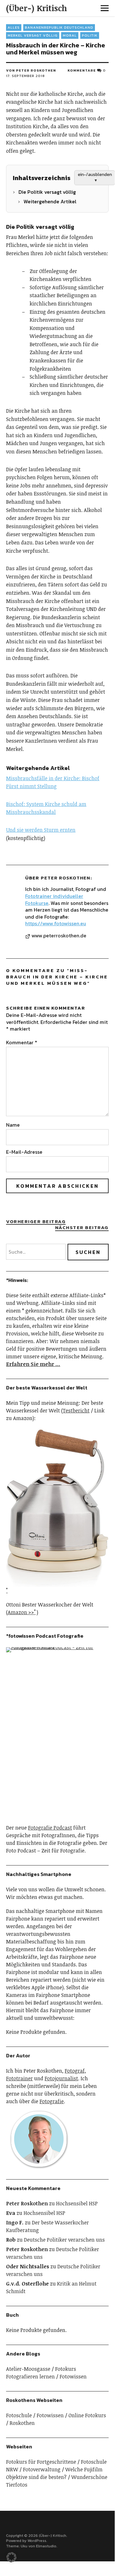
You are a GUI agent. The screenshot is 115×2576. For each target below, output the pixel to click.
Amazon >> (21, 1612)
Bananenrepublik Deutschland (59, 27)
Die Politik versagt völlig (47, 192)
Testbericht (76, 1410)
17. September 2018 (25, 76)
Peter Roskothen (65, 878)
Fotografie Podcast (50, 1828)
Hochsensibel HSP (77, 2203)
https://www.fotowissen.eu (56, 923)
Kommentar (22, 1042)
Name (13, 1125)
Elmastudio (46, 2546)
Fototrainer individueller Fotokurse (54, 899)
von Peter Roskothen (31, 70)
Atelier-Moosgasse (28, 2369)
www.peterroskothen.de (59, 936)
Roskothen (22, 2423)
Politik (90, 35)
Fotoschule (19, 2415)
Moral (70, 35)
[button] (11, 2557)
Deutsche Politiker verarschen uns (64, 2240)
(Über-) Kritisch (36, 8)
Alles (14, 27)
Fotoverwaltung (42, 2469)
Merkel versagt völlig (33, 35)
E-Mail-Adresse (24, 1152)
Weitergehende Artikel (50, 201)
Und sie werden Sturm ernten (41, 830)
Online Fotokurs (87, 2415)
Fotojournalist (61, 2078)
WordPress (37, 2541)
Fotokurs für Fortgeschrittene (41, 2462)
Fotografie (52, 2101)
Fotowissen (73, 2376)
